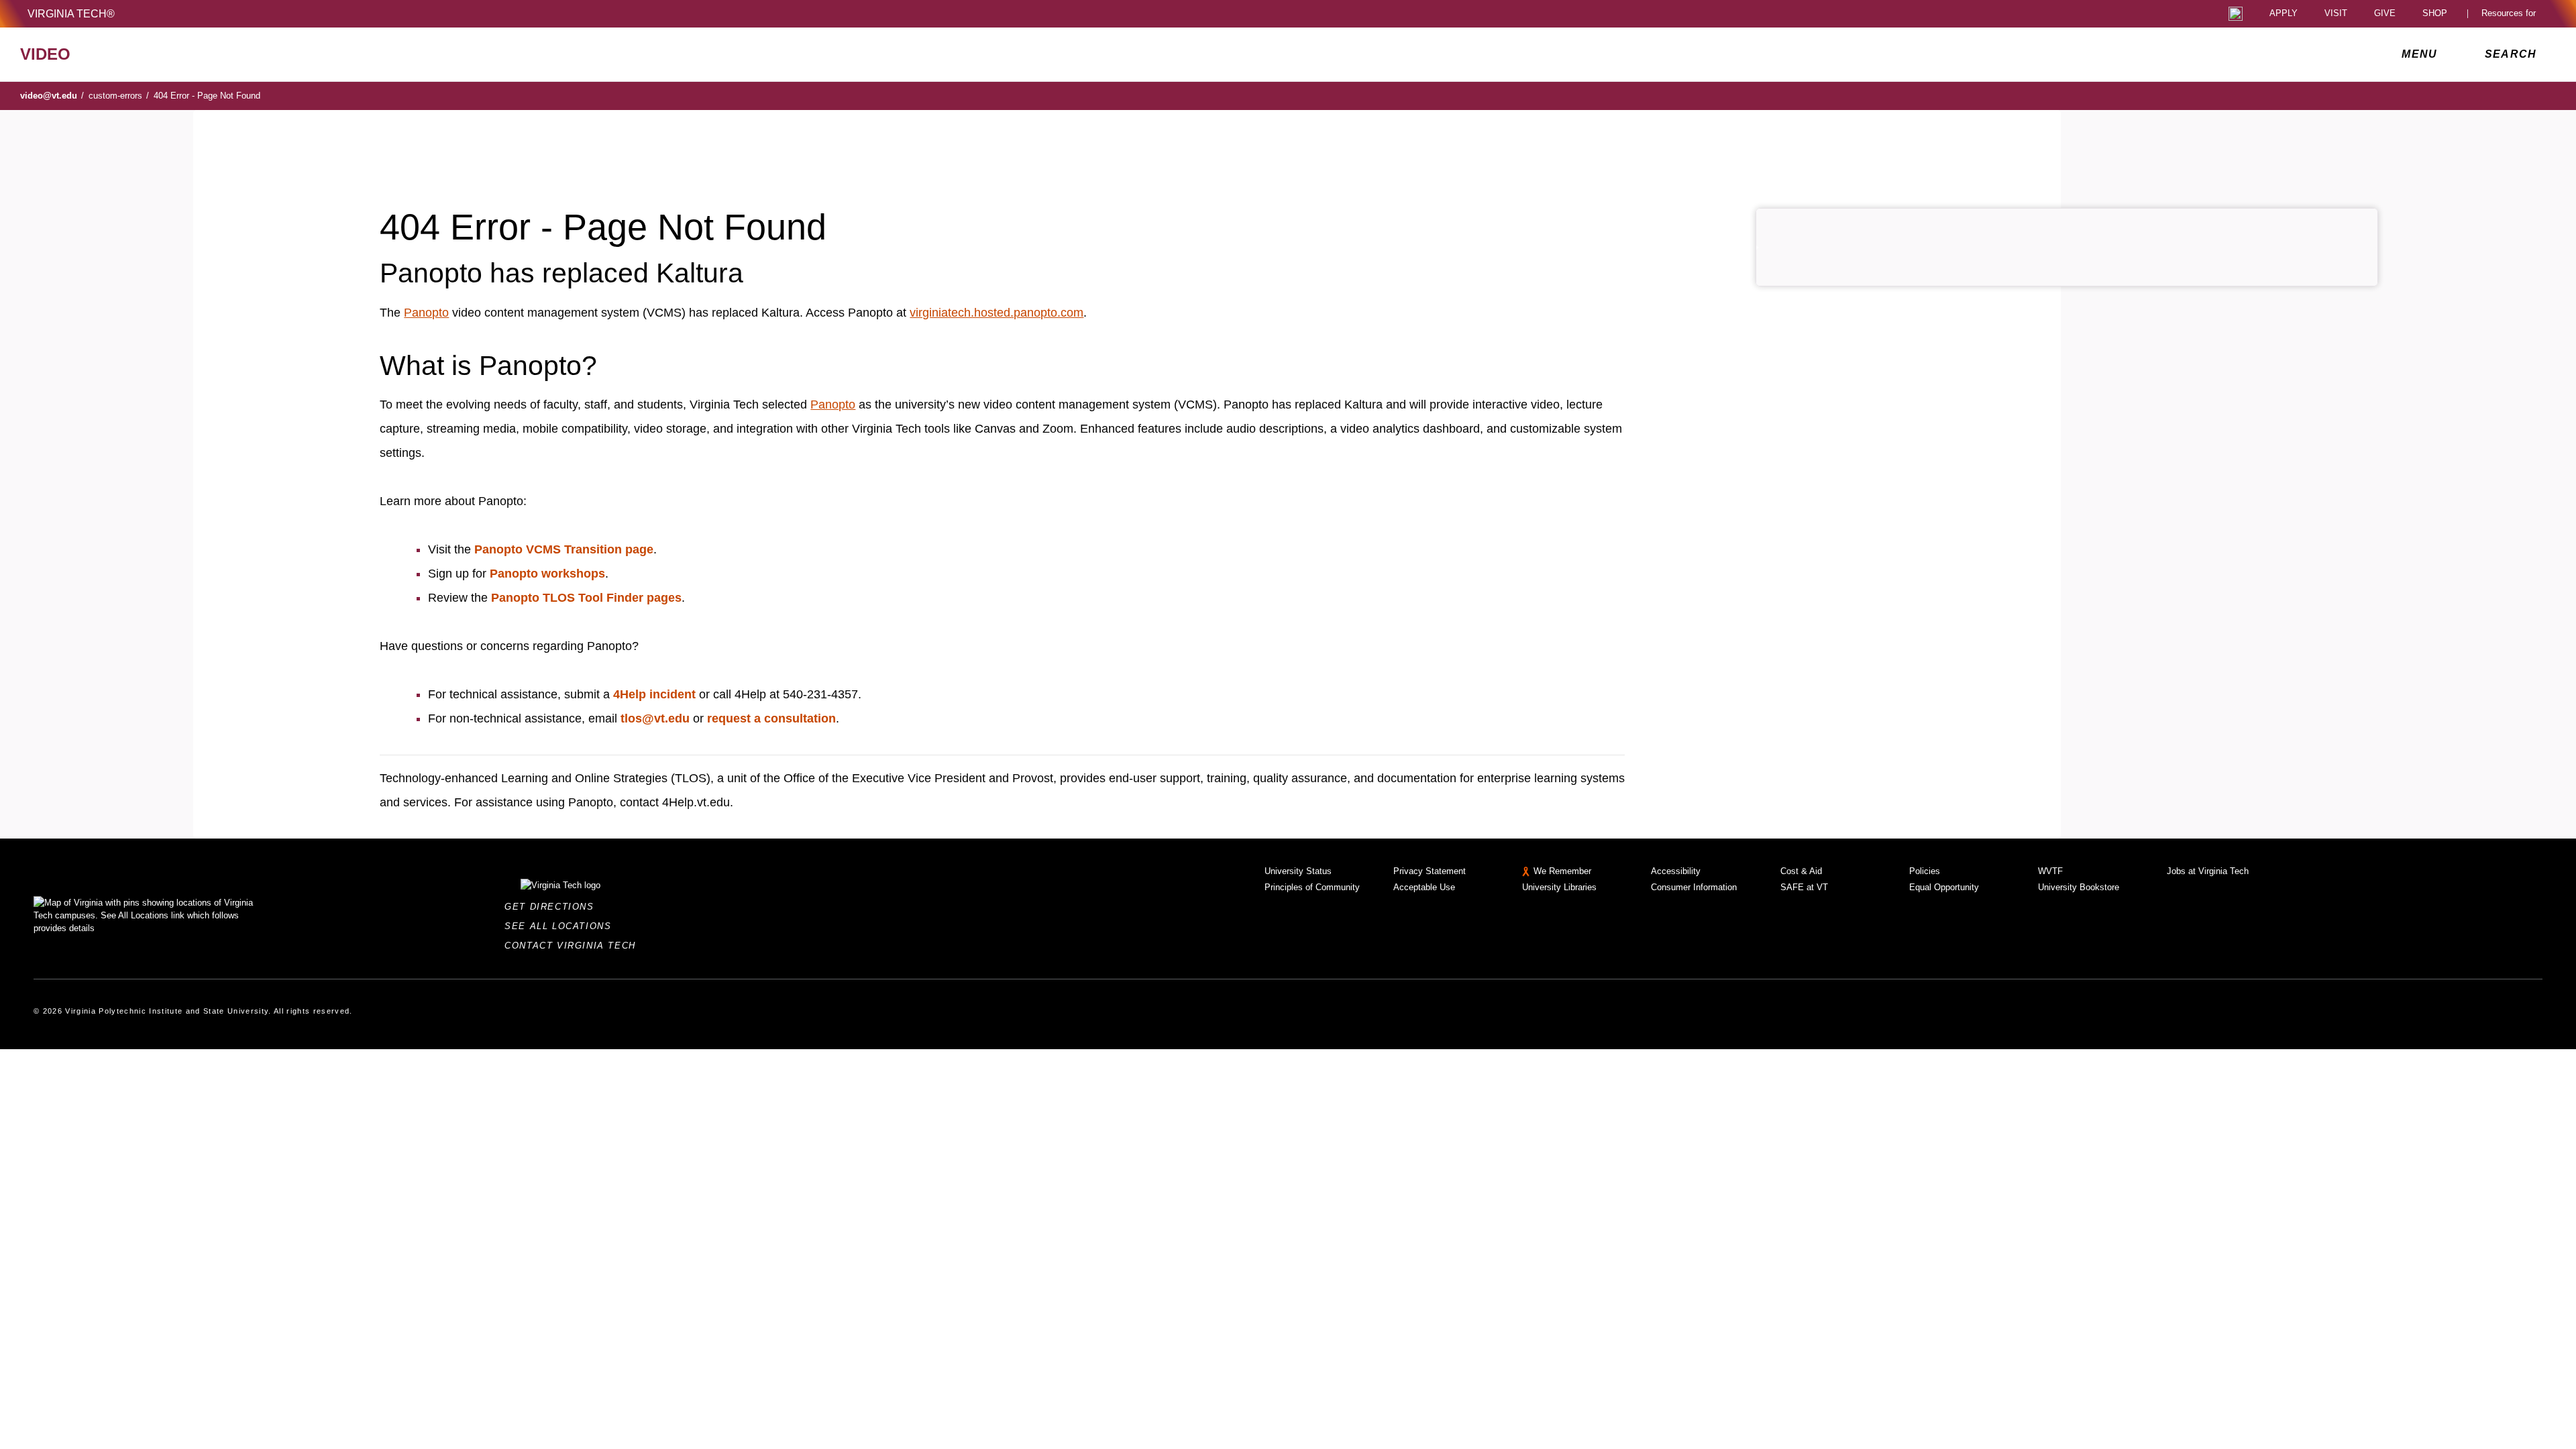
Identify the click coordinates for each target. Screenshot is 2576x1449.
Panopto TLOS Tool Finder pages (586, 598)
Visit (2336, 14)
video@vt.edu (52, 96)
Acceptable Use (1424, 887)
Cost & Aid (1801, 871)
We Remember (1562, 871)
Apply (2284, 14)
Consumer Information (1694, 887)
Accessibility (1676, 871)
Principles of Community (1312, 887)
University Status (1298, 871)
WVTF (2050, 871)
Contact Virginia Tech (574, 946)
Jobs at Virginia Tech (2208, 871)
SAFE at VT (1804, 887)
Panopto (426, 313)
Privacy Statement (1430, 871)
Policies (1925, 871)
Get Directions (553, 907)
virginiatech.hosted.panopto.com (997, 313)
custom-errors (119, 96)
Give (2385, 14)
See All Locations (561, 926)
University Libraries (1559, 887)
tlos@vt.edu (655, 718)
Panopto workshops (547, 574)
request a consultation (771, 718)
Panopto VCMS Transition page (564, 549)
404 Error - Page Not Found (207, 96)
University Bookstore (2079, 887)
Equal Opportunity (1944, 887)
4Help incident (654, 694)
